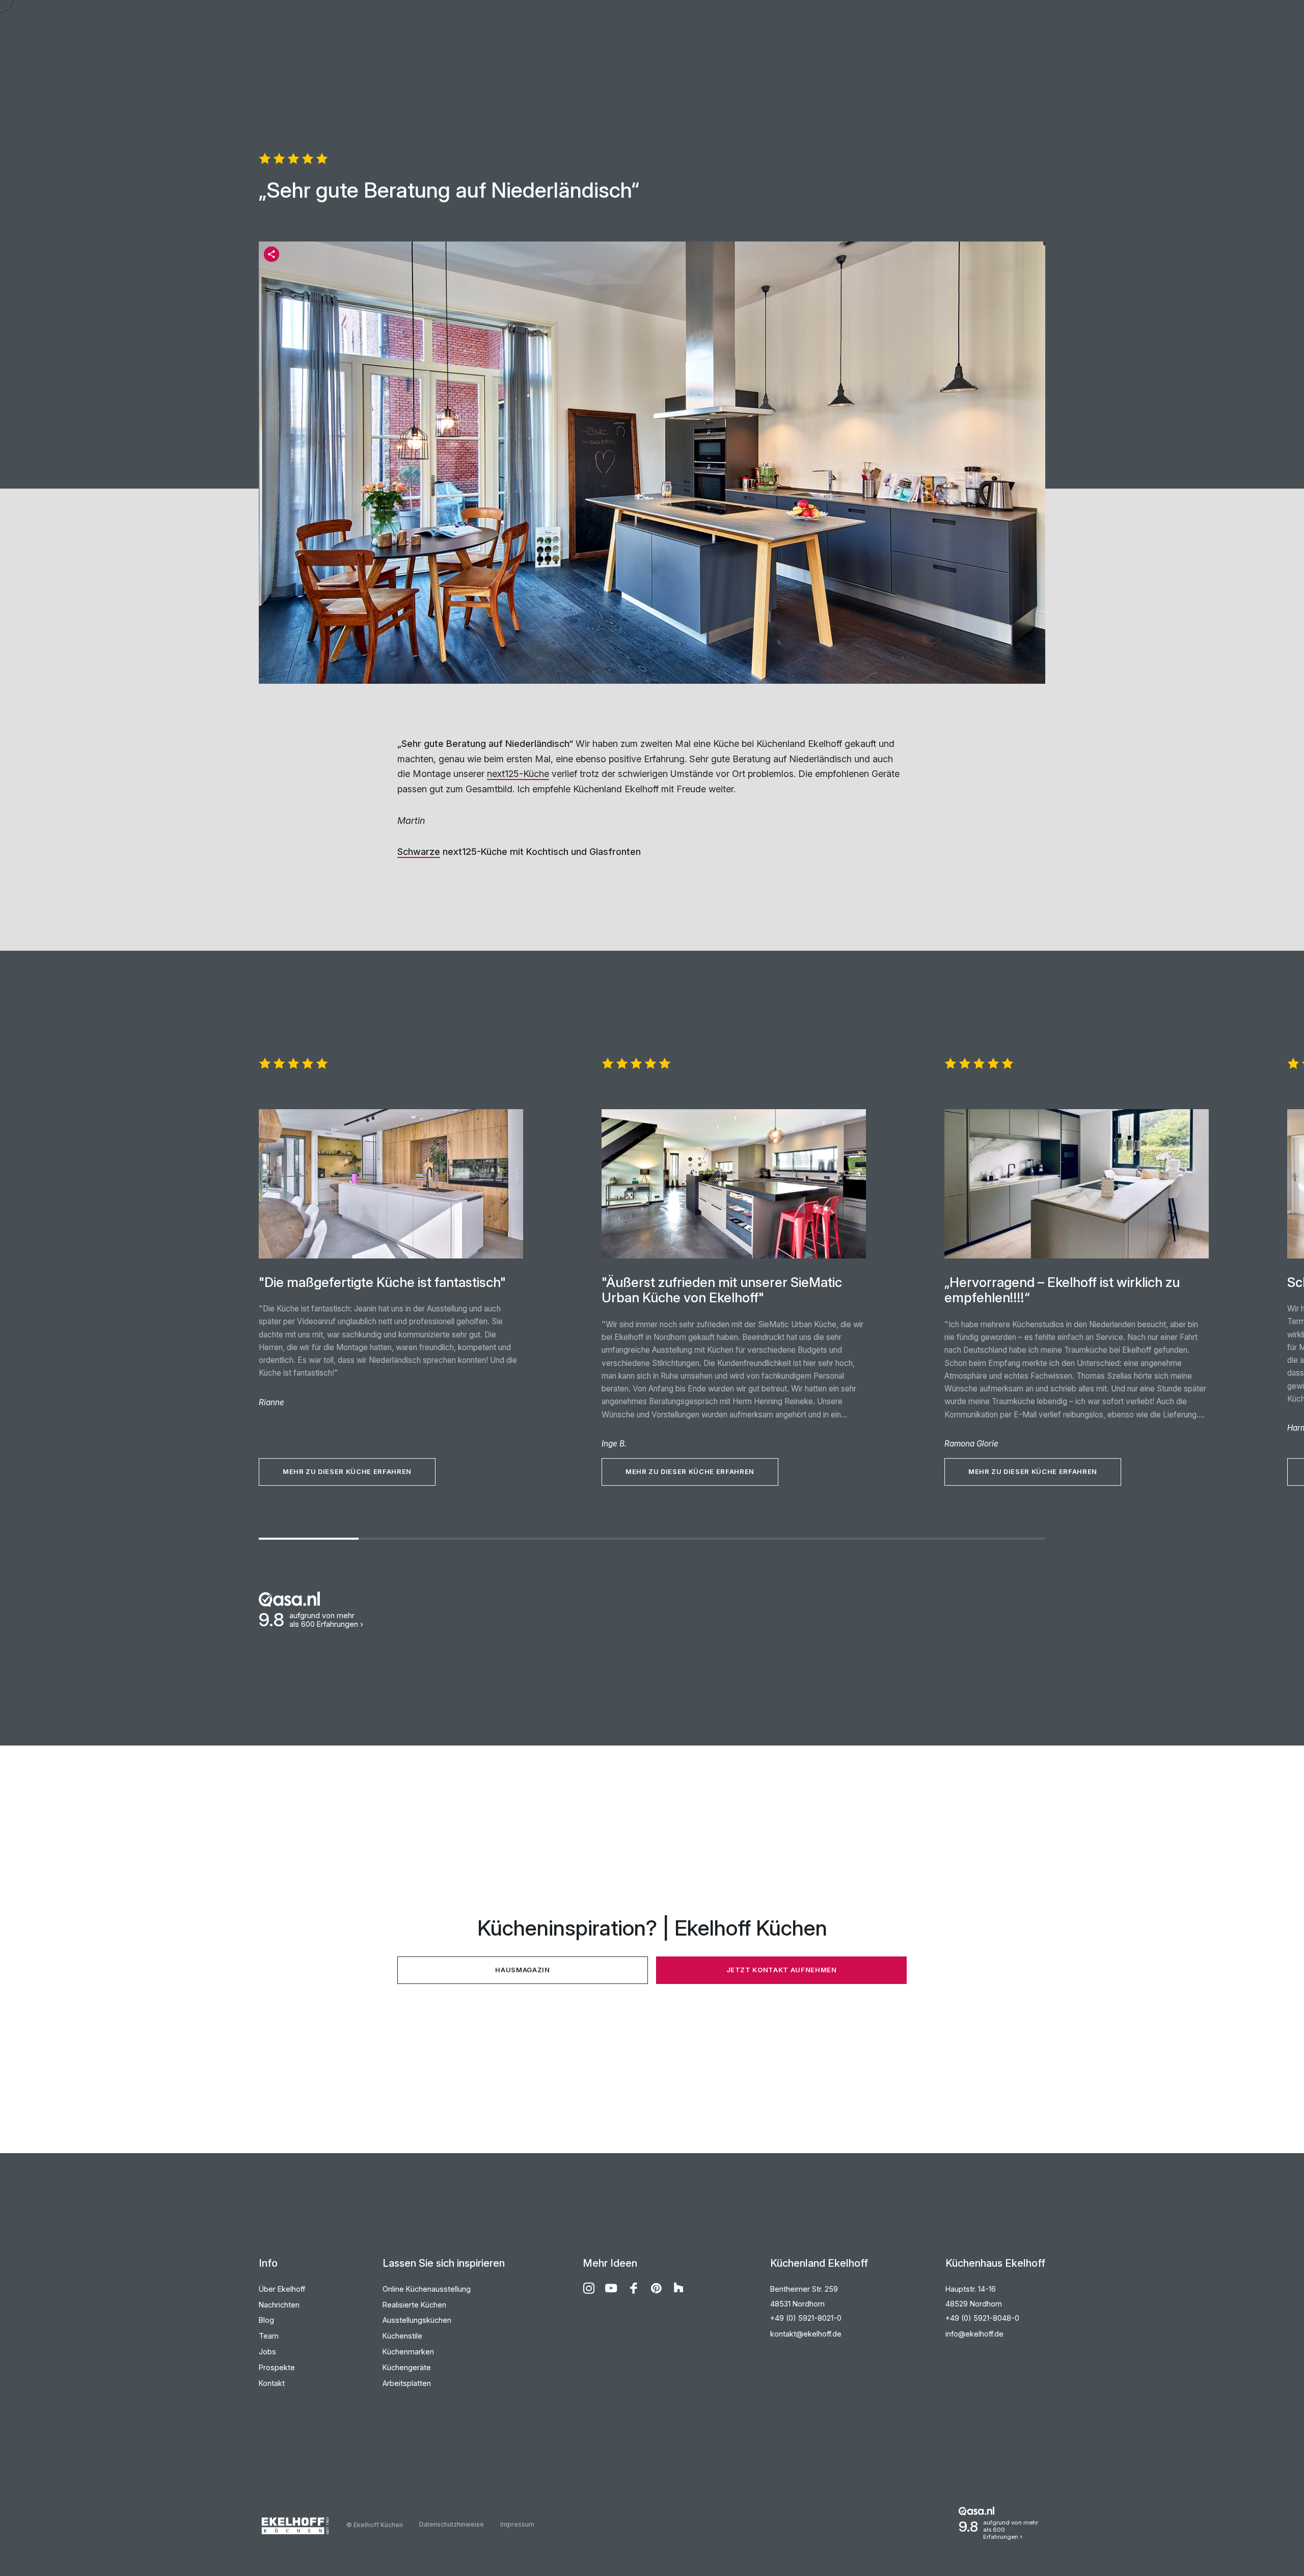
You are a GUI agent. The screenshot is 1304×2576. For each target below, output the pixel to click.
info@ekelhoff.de (974, 2334)
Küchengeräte (407, 2367)
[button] (271, 254)
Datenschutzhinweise (452, 2524)
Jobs (267, 2352)
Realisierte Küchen (414, 2305)
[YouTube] (611, 2288)
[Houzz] (678, 2288)
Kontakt (272, 2383)
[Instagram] (589, 2288)
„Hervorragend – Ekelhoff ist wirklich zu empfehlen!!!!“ (1062, 1290)
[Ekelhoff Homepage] (303, 2526)
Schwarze (419, 852)
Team (269, 2336)
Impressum (517, 2524)
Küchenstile (402, 2336)
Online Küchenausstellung (427, 2289)
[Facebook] (634, 2288)
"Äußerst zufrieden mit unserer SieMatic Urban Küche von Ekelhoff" (722, 1290)
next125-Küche (518, 774)
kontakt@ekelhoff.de (806, 2334)
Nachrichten (279, 2305)
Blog (266, 2320)
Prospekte (277, 2367)
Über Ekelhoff (282, 2289)
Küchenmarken (408, 2352)
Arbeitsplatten (407, 2383)
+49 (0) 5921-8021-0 (806, 2318)
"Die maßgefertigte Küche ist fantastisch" (382, 1282)
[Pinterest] (656, 2288)
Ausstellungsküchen (417, 2320)
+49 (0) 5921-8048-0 (982, 2318)
